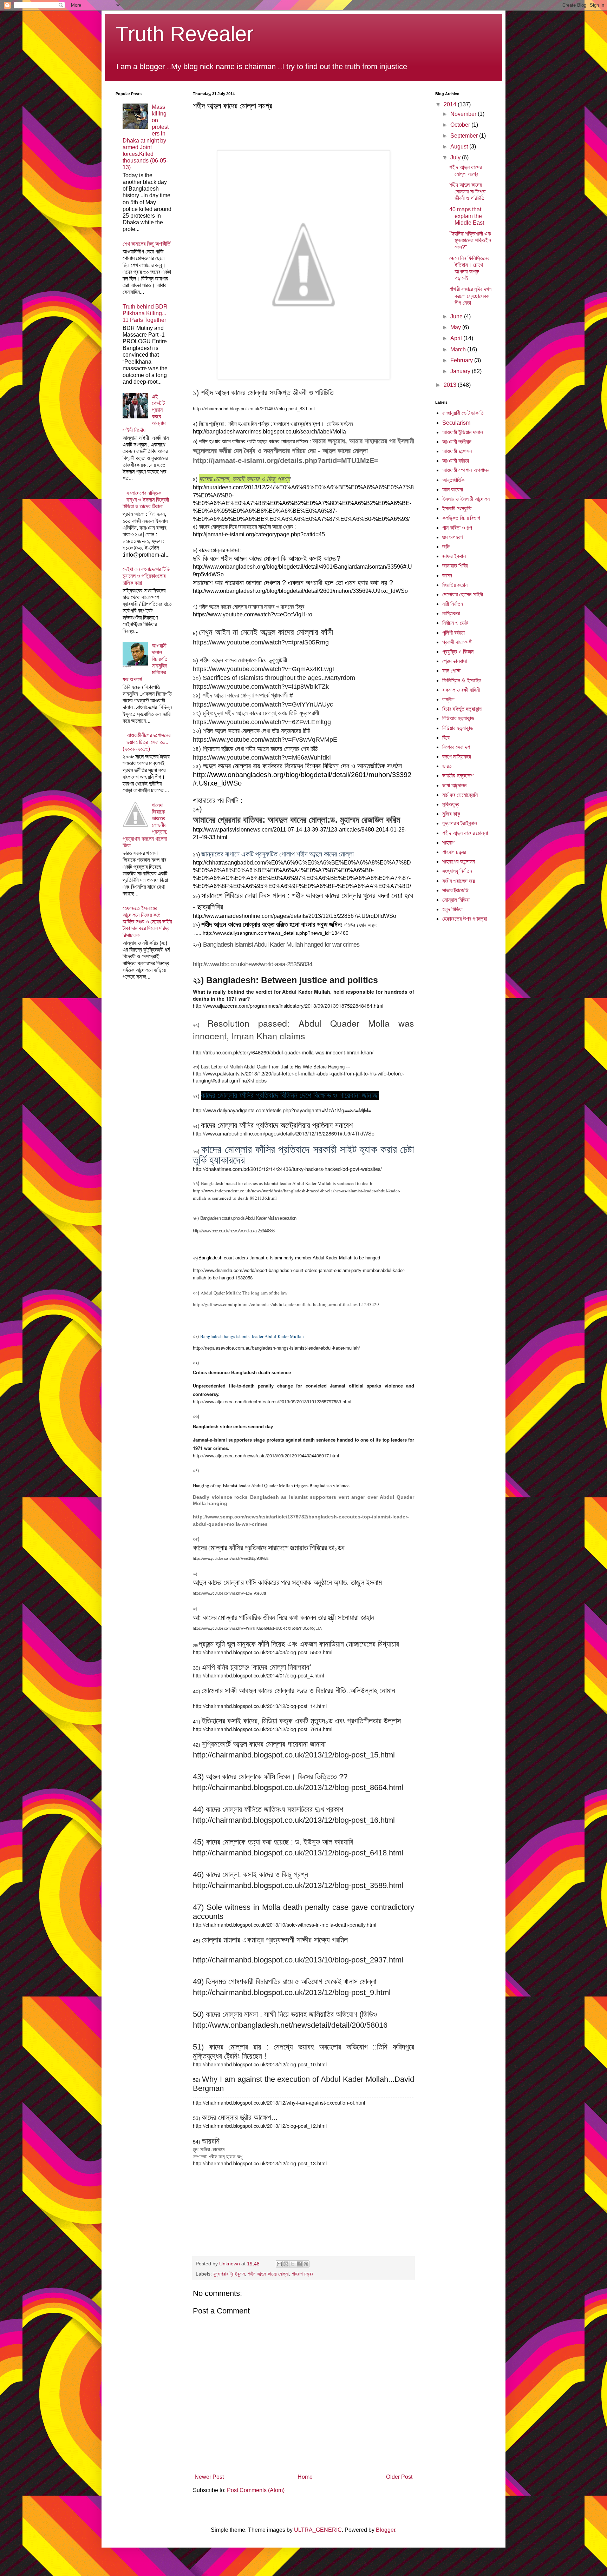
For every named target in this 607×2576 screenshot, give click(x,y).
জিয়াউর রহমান (455, 585)
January (461, 371)
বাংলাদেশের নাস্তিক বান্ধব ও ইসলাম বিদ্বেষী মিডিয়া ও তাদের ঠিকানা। (146, 500)
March (459, 349)
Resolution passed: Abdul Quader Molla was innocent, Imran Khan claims (303, 1029)
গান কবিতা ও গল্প (457, 528)
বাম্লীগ (448, 699)
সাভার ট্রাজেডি (455, 890)
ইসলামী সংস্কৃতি (457, 508)
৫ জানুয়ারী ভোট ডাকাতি (463, 413)
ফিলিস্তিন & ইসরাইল (462, 680)
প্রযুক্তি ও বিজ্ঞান (458, 652)
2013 (451, 385)
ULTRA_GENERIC (318, 2530)
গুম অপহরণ (452, 537)
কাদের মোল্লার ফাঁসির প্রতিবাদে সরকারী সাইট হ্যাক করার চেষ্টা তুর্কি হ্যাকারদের (303, 1155)
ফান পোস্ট (451, 671)
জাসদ (447, 575)
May (456, 327)
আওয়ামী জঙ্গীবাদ (457, 442)
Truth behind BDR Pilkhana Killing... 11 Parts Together (145, 313)
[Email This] (279, 2264)
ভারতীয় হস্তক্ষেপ (458, 776)
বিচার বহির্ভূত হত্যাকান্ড (462, 709)
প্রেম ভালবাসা (455, 661)
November (464, 114)
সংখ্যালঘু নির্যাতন (457, 871)
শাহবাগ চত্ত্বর (302, 2274)
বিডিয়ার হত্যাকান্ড (458, 728)
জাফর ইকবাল (454, 556)
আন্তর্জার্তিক (453, 480)
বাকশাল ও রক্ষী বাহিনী (461, 690)
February (462, 360)
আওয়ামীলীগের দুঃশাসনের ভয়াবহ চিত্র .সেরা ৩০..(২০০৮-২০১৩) (146, 742)
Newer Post (209, 2477)
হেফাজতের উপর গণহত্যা (465, 919)
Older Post (399, 2477)
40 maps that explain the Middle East (467, 216)
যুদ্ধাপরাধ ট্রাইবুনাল (229, 2274)
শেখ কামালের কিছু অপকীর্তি (146, 244)
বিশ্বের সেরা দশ (456, 747)
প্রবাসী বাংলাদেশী (457, 642)
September (465, 136)
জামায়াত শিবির (455, 566)
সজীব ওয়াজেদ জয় (459, 881)
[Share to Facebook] (299, 2264)
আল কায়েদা (453, 489)
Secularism (456, 423)
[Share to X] (293, 2264)
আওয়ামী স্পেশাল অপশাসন (466, 470)
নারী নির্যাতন (453, 604)
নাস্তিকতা (451, 613)
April (457, 338)
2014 (451, 104)
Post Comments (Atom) (256, 2490)
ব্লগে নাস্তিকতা (457, 757)
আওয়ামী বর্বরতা (456, 461)
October (461, 125)
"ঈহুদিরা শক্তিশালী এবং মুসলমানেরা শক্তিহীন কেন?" (470, 240)
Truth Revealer (185, 34)
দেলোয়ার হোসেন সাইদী (463, 594)
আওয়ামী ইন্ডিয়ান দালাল (463, 432)
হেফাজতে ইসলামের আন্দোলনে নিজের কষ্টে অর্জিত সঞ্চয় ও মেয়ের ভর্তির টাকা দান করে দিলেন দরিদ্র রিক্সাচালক (147, 922)
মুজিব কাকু (451, 814)
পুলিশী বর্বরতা (453, 633)
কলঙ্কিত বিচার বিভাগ (461, 518)
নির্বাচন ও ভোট (455, 623)
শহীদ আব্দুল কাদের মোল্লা (268, 2274)
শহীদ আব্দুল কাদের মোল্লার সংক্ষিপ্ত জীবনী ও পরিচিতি (467, 191)
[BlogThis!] (286, 2264)
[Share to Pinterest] (306, 2264)
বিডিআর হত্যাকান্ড (458, 718)
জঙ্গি (446, 547)
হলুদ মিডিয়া (452, 909)
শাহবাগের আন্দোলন (459, 862)
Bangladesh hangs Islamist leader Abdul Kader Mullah (252, 1336)
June (457, 316)
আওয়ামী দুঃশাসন (457, 451)
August (460, 147)
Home (305, 2477)
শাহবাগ (448, 843)
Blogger (386, 2530)
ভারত (447, 766)
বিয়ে (446, 738)
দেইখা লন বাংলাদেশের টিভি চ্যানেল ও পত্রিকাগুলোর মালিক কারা (146, 576)
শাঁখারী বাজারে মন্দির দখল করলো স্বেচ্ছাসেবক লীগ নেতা (470, 296)
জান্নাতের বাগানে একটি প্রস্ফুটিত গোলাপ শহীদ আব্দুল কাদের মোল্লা (278, 854)
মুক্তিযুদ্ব (451, 804)
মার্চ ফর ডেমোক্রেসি (460, 795)
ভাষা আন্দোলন (454, 785)
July (456, 157)
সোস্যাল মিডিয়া (456, 900)
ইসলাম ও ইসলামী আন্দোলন (466, 499)
